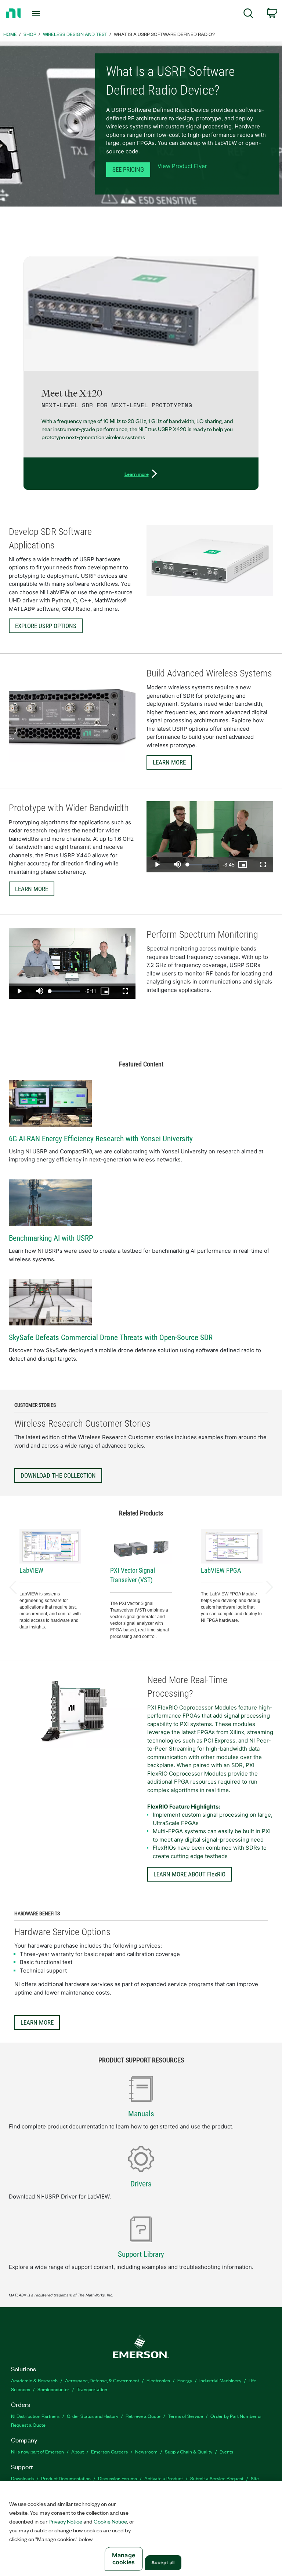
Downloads (22, 2478)
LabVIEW (31, 1570)
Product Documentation (66, 2478)
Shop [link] (30, 34)
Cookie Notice (110, 2521)
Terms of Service (185, 2416)
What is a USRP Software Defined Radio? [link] (164, 34)
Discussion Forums (117, 2478)
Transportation (92, 2389)
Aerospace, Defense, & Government (102, 2380)
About (77, 2451)
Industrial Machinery (220, 2380)
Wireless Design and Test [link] (75, 34)
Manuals (141, 2114)
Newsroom (146, 2451)
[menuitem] (248, 14)
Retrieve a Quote (143, 2416)
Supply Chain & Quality (189, 2451)
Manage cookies (124, 2559)
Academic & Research (34, 2380)
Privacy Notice (65, 2521)
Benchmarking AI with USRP (51, 1238)
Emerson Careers (109, 2451)
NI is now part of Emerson (37, 2451)
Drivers (141, 2184)
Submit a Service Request (217, 2478)
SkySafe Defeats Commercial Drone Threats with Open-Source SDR (111, 1338)
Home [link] (10, 34)
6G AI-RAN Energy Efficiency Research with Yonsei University (101, 1139)
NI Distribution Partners (35, 2416)
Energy (185, 2380)
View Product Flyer (182, 166)
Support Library (141, 2254)
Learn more (137, 474)
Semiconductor (53, 2389)
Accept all (163, 2562)
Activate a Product (164, 2478)
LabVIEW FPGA (221, 1570)
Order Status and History (93, 2416)
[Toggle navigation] (44, 14)
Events (226, 2451)
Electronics (158, 2380)
